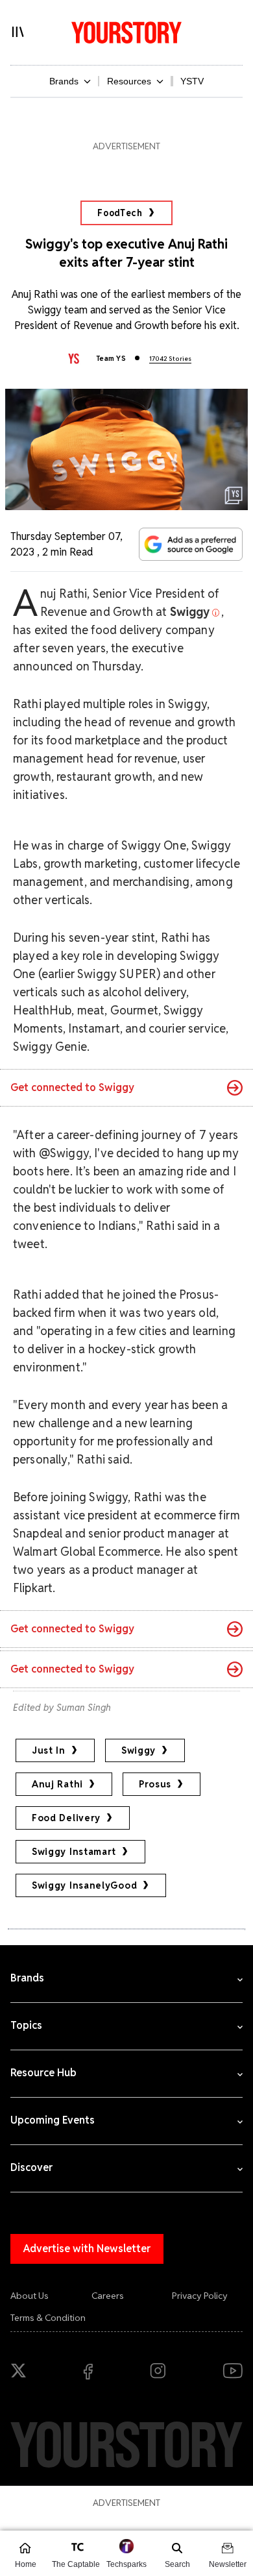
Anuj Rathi (57, 1784)
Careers (108, 2296)
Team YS (111, 358)
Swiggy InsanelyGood (84, 1885)
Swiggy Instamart (74, 1852)
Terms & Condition (48, 2318)
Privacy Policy (200, 2296)
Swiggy (139, 1750)
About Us (30, 2296)
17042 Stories (170, 359)
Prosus (155, 1784)
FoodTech (120, 213)
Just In (49, 1750)
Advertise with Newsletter (87, 2249)
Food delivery (66, 1818)
